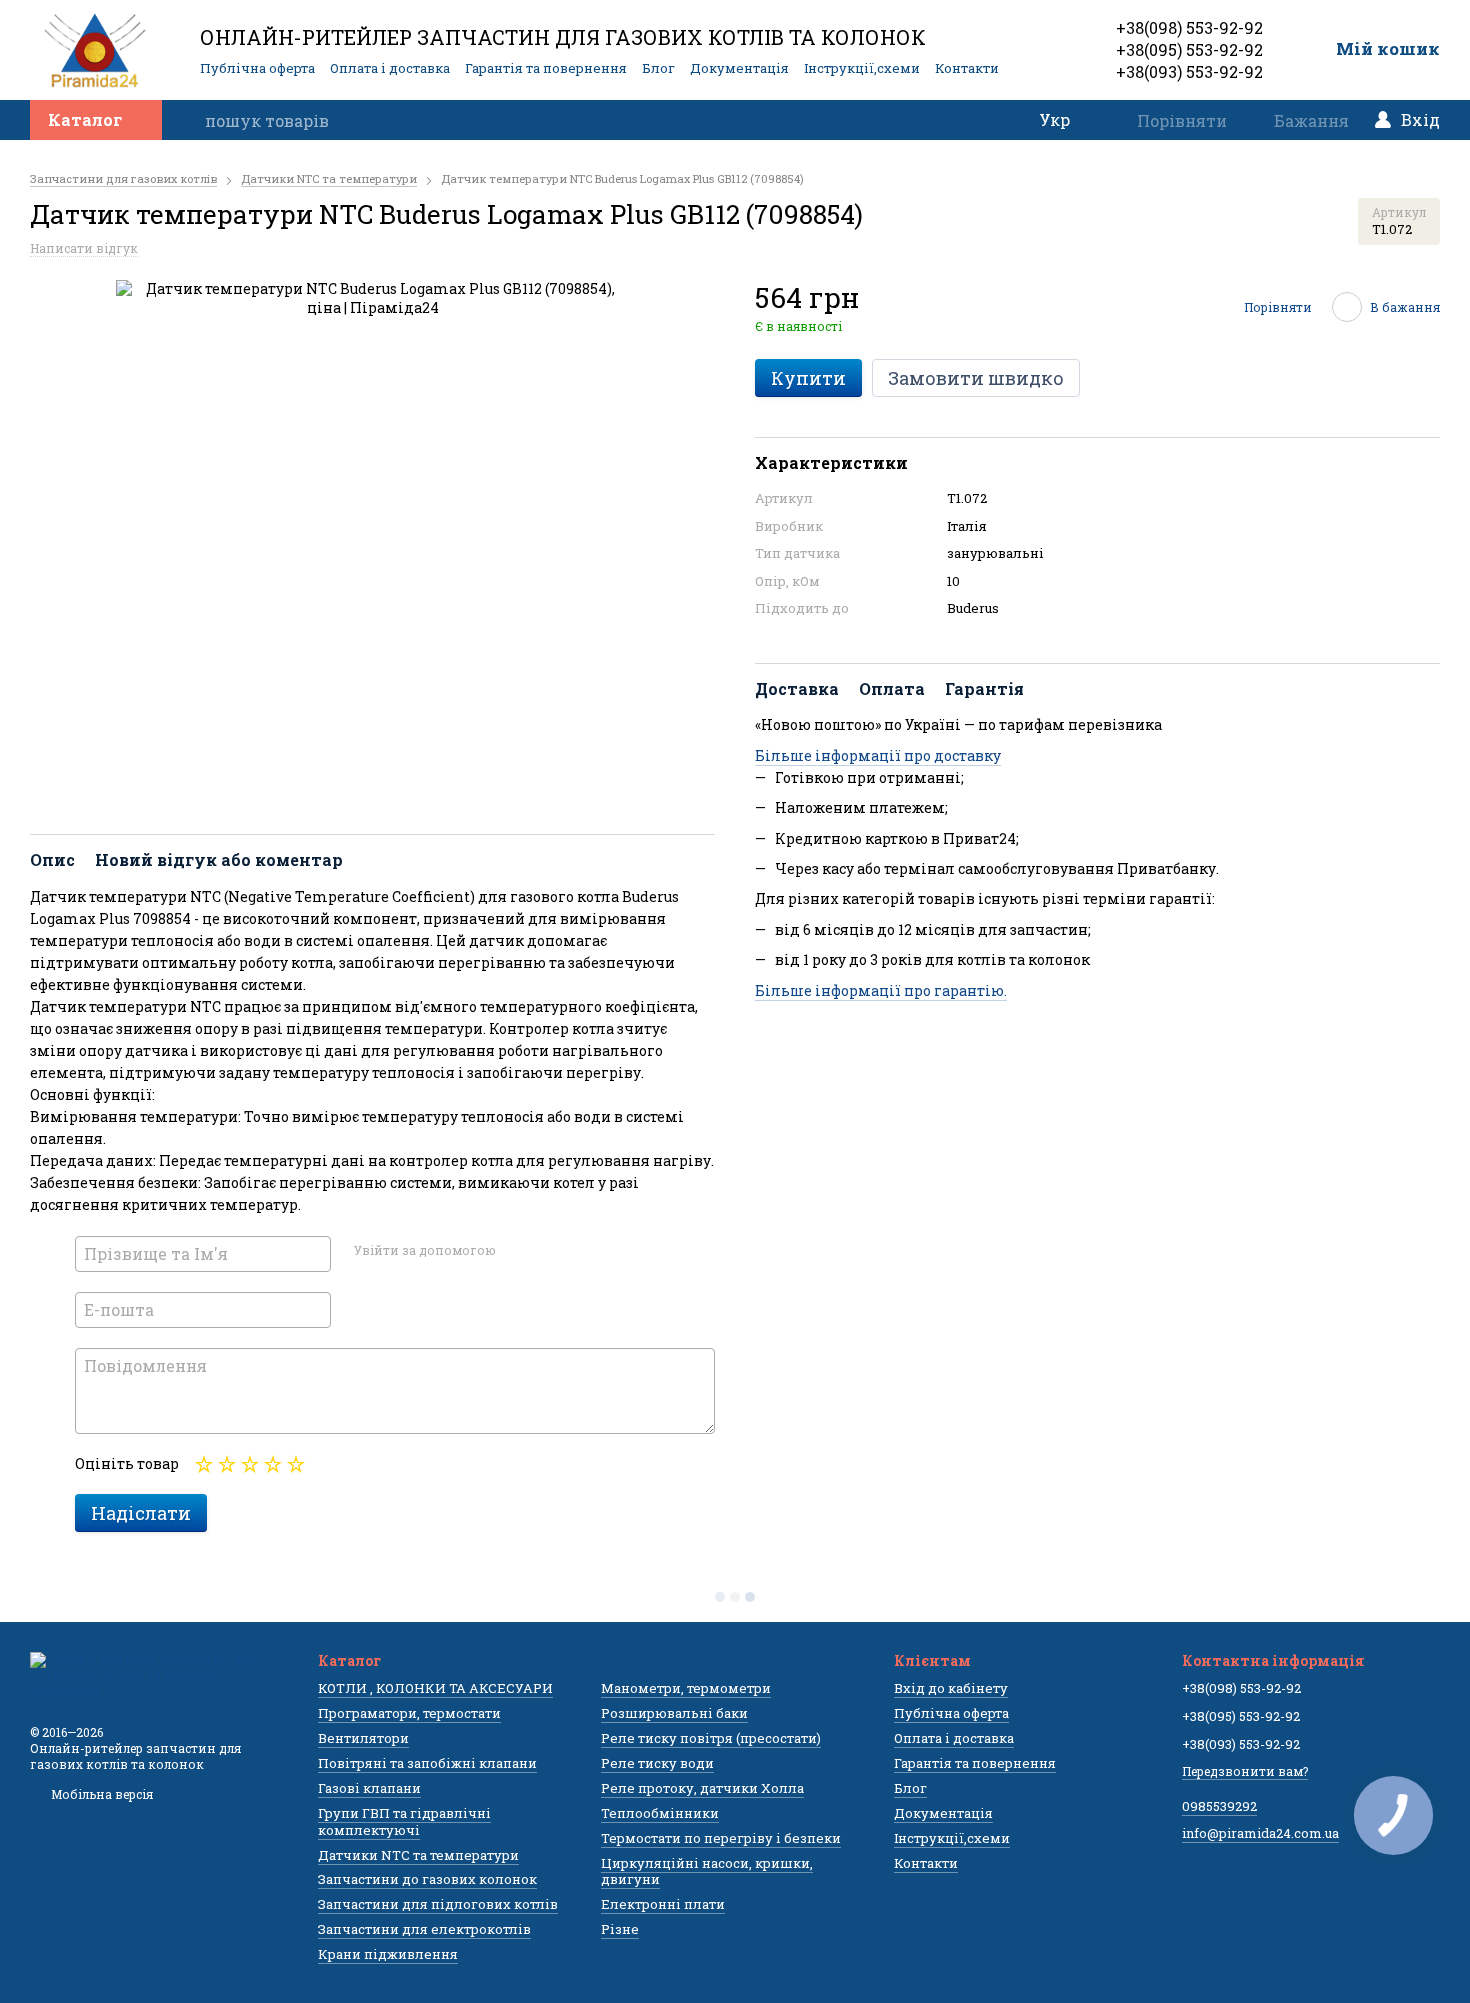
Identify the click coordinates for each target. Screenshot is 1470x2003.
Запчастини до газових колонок (427, 1879)
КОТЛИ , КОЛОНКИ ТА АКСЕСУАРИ (435, 1688)
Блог (658, 68)
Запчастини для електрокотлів (424, 1929)
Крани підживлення (388, 1954)
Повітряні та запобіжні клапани (427, 1763)
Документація (739, 68)
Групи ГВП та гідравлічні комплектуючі (404, 1821)
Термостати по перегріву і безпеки (721, 1838)
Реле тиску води (657, 1763)
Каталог (85, 119)
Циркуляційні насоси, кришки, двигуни (707, 1871)
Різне (620, 1929)
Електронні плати (663, 1904)
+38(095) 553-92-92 (1189, 49)
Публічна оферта (257, 68)
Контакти (967, 68)
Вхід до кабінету (951, 1688)
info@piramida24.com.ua (1260, 1833)
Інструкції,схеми (862, 68)
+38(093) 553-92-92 (1189, 71)
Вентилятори (363, 1738)
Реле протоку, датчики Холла (702, 1788)
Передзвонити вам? (1245, 1771)
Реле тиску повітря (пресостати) (711, 1738)
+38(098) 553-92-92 (1189, 27)
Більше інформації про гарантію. (881, 990)
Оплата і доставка (390, 68)
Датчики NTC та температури (418, 1855)
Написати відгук (84, 248)
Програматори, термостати (409, 1713)
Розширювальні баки (674, 1713)
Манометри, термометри (686, 1688)
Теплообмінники (660, 1813)
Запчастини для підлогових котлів (438, 1904)
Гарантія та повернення (546, 68)
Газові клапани (369, 1788)
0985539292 (1219, 1806)
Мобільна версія (100, 1794)
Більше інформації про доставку (878, 755)
